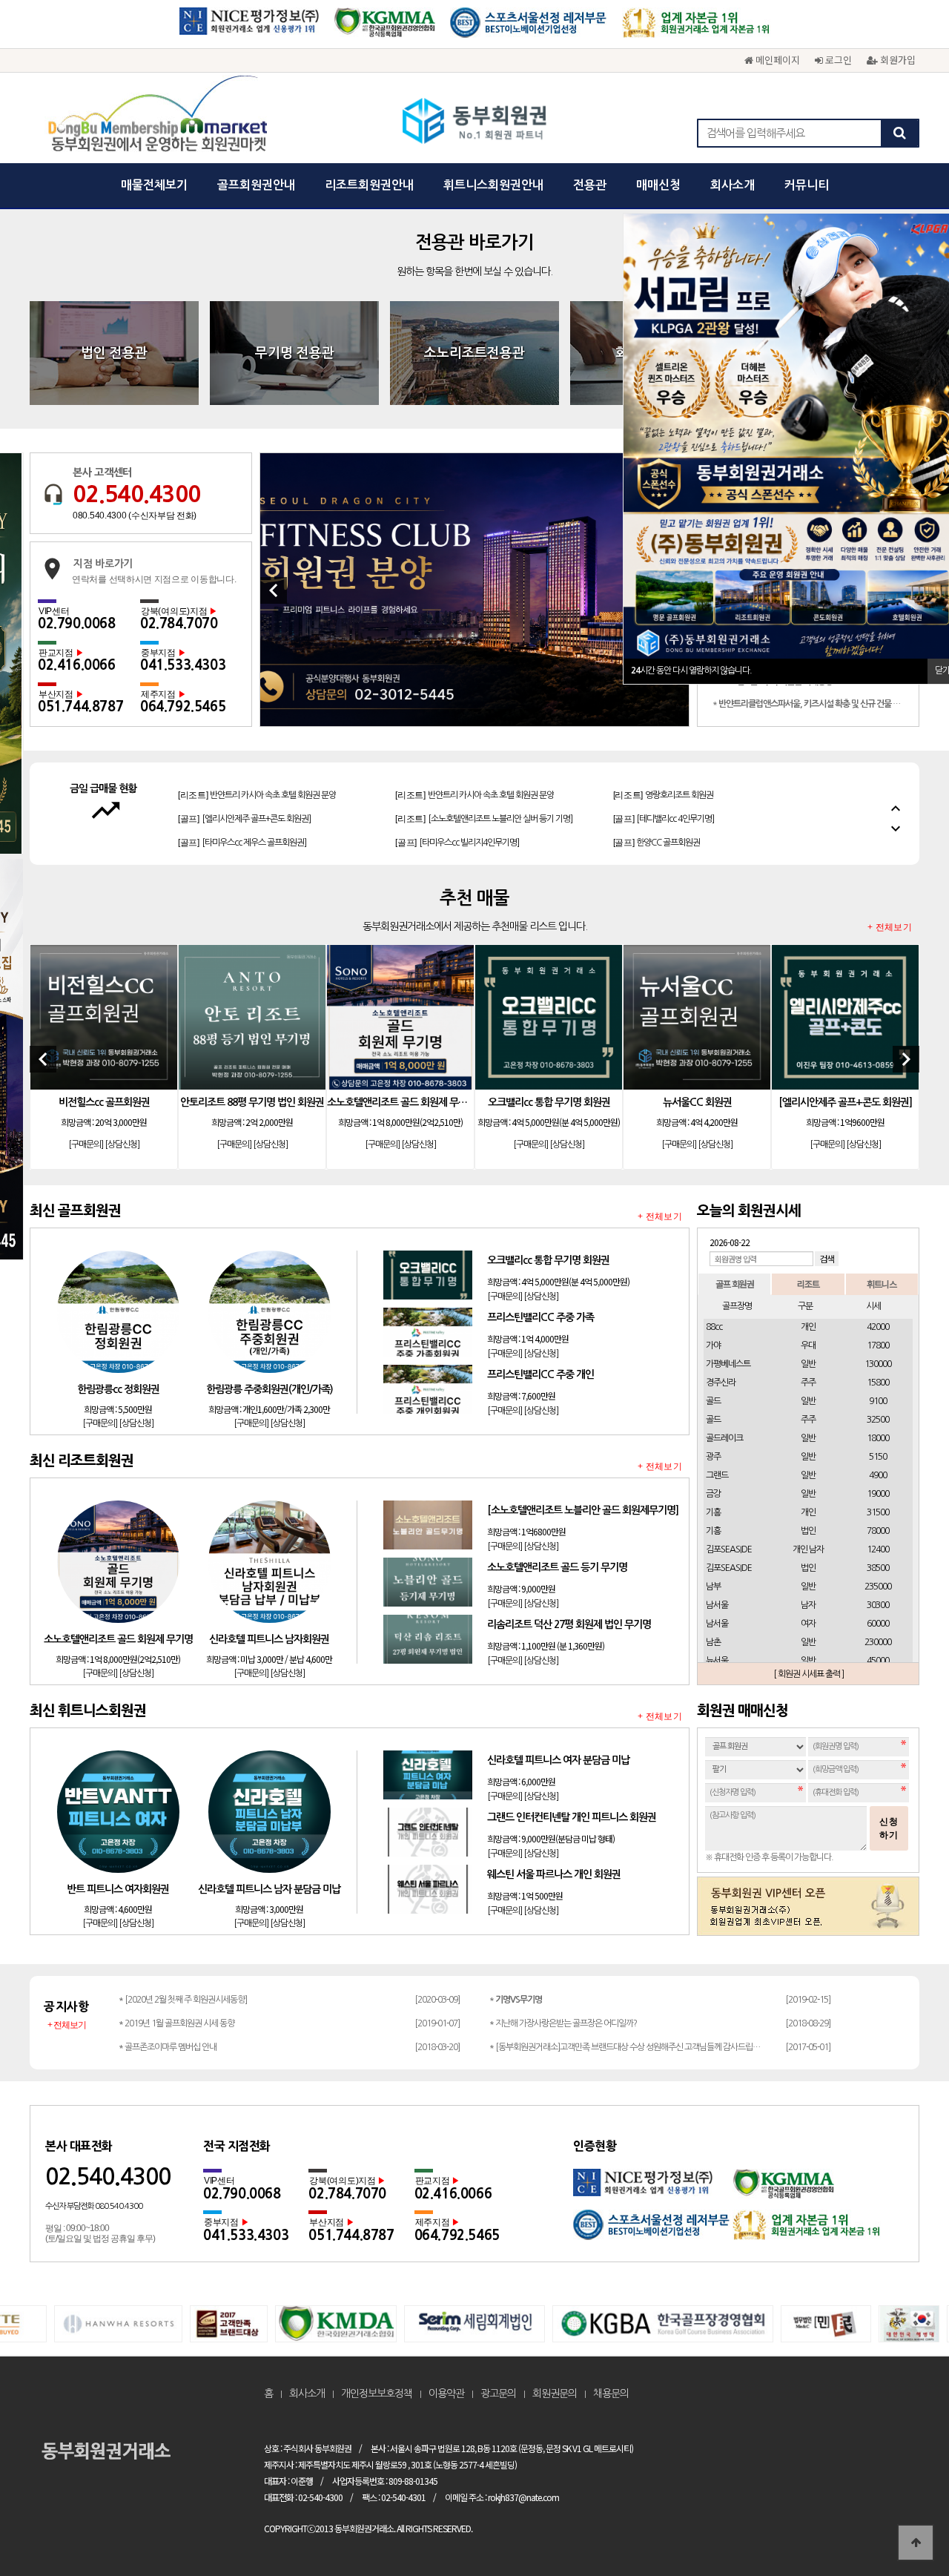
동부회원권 (475, 122)
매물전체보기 (154, 185)
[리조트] (483, 795)
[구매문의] (86, 1144)
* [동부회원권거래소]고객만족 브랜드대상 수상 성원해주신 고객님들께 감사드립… (625, 2047)
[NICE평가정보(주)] (249, 28)
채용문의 (611, 2394)
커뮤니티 (807, 185)
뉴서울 (717, 1661)
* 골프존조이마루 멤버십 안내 (168, 2047)
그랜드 (717, 1475)
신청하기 (889, 1828)
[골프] (244, 795)
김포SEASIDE (729, 1549)
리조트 (808, 1284)
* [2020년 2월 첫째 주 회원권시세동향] (183, 2000)
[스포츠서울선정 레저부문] (529, 28)
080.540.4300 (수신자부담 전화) (135, 515)
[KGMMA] (384, 28)
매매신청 (658, 185)
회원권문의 (555, 2394)
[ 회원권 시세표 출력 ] (809, 1674)
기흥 (713, 1512)
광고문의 (498, 2394)
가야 (713, 1345)
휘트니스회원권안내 (493, 185)
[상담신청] (122, 1144)
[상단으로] (916, 2543)
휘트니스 (882, 1284)
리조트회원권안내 (369, 185)
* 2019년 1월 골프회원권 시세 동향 (176, 2023)
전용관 (590, 185)
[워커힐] (474, 590)
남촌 (713, 1642)
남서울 (717, 1605)
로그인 (837, 60)
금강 (713, 1494)
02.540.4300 (136, 494)
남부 (713, 1587)
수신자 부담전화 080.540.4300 (94, 2206)
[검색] (899, 133)
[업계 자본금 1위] (696, 28)
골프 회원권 (735, 1284)
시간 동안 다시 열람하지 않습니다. (691, 671)
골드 (713, 1401)
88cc (714, 1327)
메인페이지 (776, 60)
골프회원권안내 (256, 185)
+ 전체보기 (890, 928)
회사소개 (733, 185)
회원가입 (896, 60)
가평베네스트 (728, 1364)
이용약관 (446, 2394)
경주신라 (721, 1383)
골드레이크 (724, 1438)
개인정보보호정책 (377, 2394)
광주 (713, 1457)
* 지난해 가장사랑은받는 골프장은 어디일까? (563, 2023)
